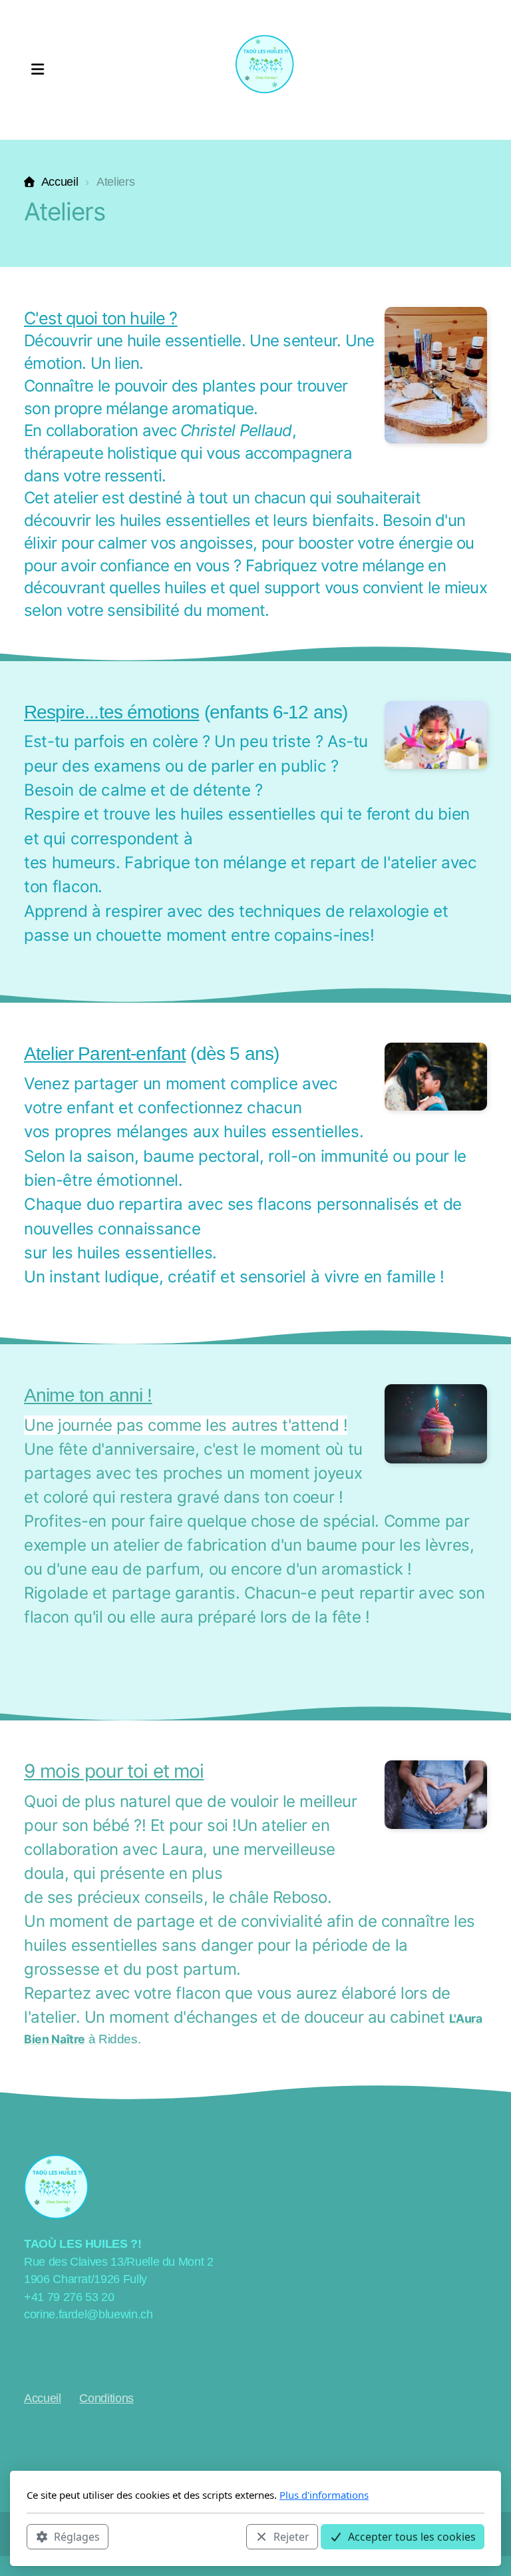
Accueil (60, 182)
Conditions (106, 2398)
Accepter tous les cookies (412, 2537)
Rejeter (291, 2537)
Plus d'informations (324, 2495)
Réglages (77, 2537)
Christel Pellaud (236, 430)
